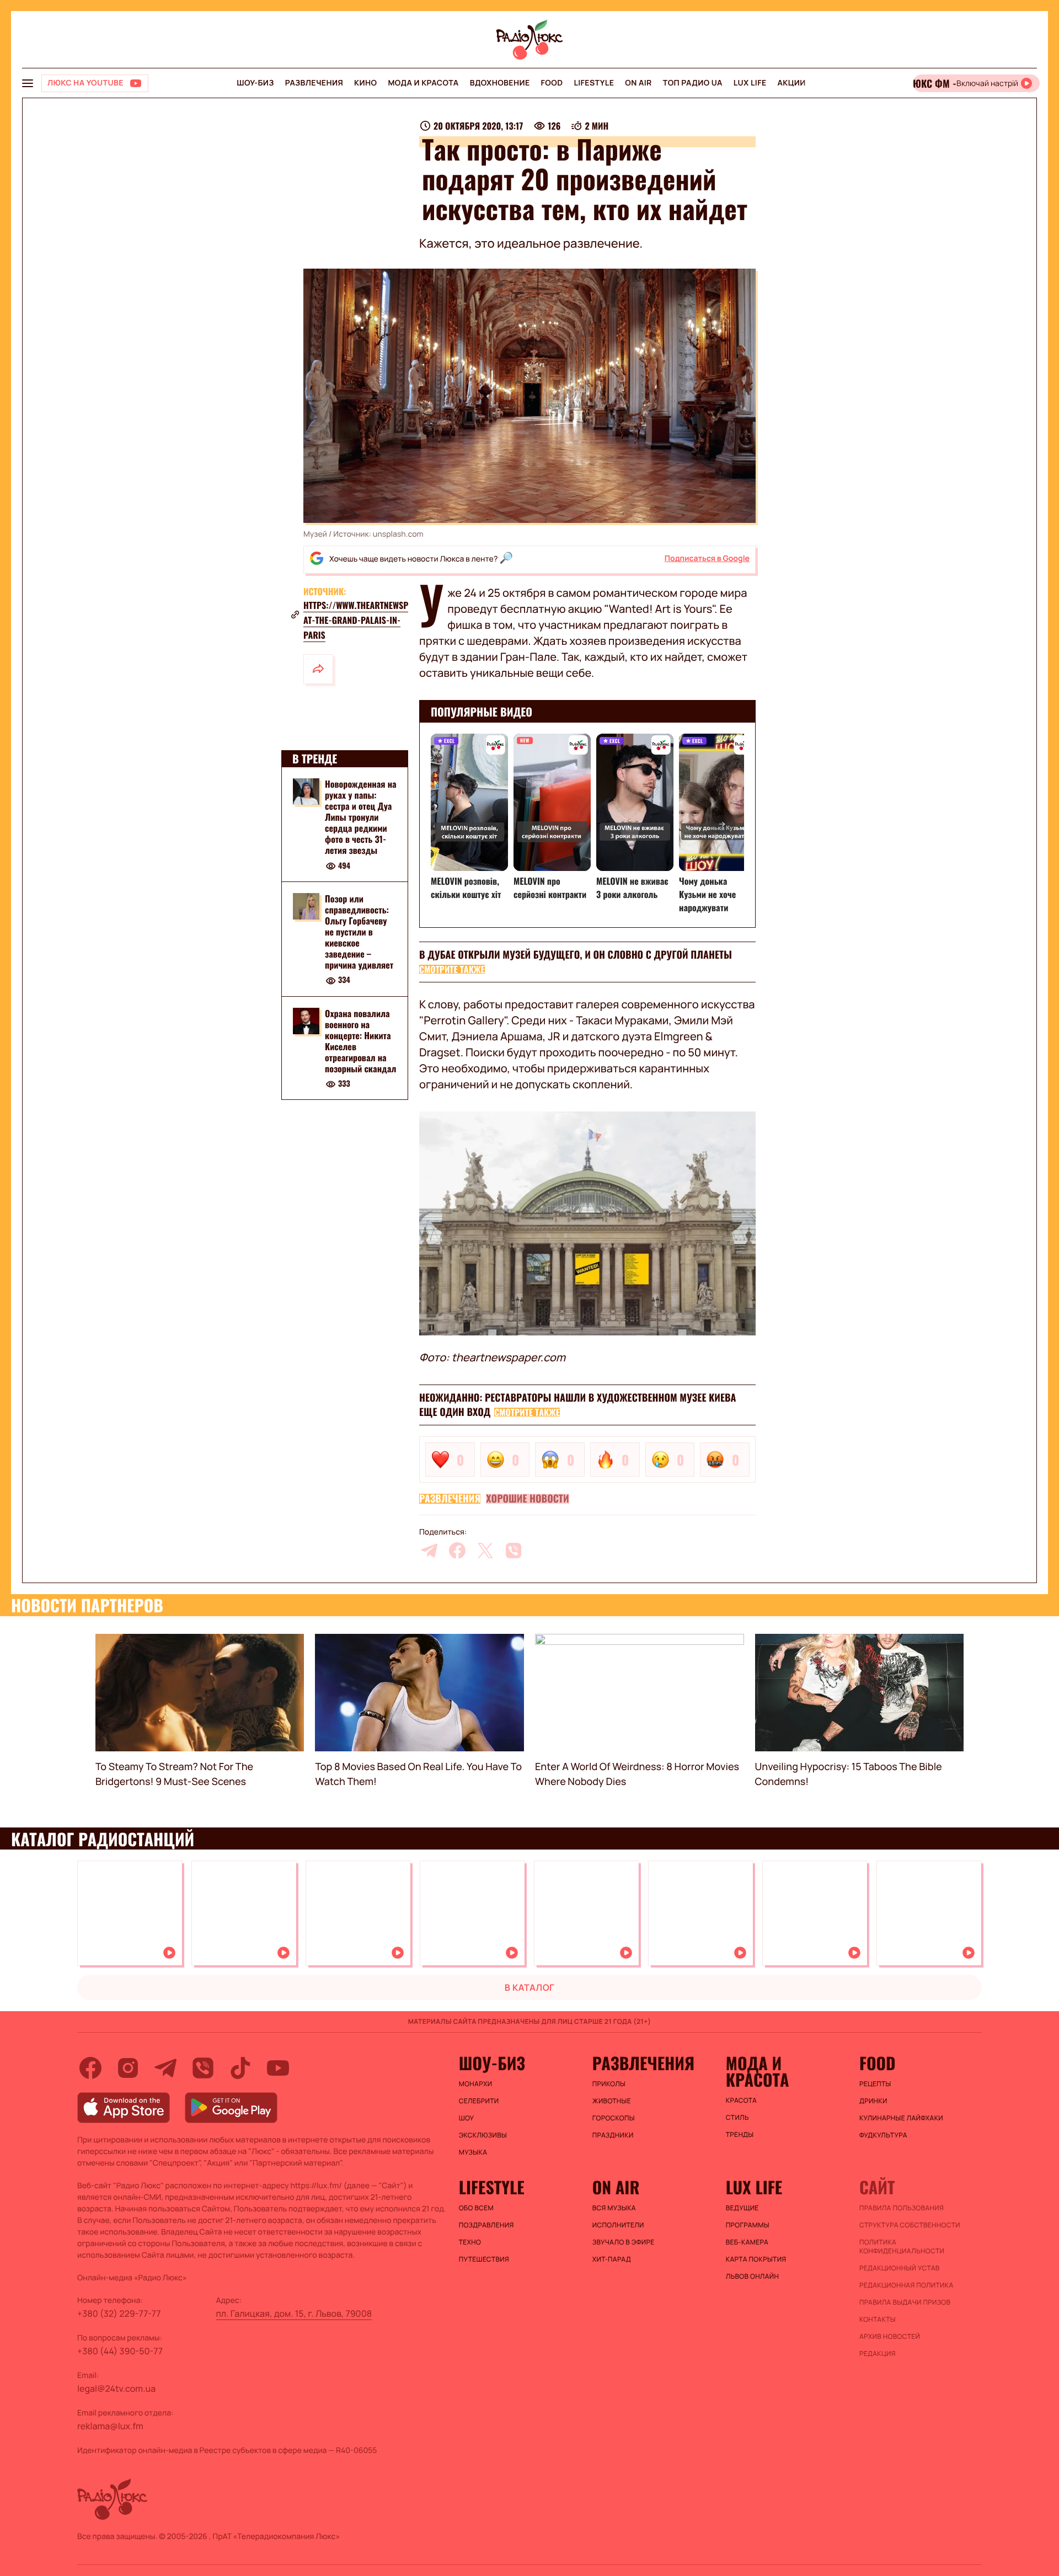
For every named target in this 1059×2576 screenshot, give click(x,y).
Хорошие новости (527, 1499)
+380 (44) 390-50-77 (120, 2351)
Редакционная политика (906, 2285)
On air (638, 83)
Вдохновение (500, 83)
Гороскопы (614, 2118)
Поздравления (486, 2225)
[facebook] (457, 1551)
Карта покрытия (756, 2259)
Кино (365, 83)
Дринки (873, 2101)
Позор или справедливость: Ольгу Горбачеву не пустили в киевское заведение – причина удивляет (359, 932)
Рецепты (875, 2084)
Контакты (878, 2320)
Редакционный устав (900, 2268)
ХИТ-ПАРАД (612, 2259)
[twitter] (485, 1551)
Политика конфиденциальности (902, 2247)
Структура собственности (910, 2225)
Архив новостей (890, 2337)
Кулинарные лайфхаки (901, 2118)
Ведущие (742, 2208)
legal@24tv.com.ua (116, 2388)
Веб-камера (747, 2242)
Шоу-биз (255, 83)
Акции (792, 83)
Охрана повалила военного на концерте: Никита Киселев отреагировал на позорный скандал (360, 1041)
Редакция (878, 2354)
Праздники (613, 2135)
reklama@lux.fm (110, 2426)
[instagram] (128, 2068)
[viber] (514, 1551)
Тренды (740, 2135)
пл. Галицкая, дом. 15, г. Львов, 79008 (294, 2313)
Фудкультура (883, 2135)
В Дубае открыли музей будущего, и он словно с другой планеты (576, 955)
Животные (612, 2101)
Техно (470, 2242)
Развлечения (314, 83)
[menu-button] (28, 83)
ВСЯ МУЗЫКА (614, 2208)
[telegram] (429, 1551)
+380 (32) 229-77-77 (119, 2313)
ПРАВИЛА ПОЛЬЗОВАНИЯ (902, 2208)
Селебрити (479, 2101)
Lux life (750, 83)
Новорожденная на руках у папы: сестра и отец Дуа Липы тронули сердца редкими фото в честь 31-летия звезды (361, 817)
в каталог (530, 1987)
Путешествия (484, 2259)
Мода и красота (423, 83)
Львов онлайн (752, 2276)
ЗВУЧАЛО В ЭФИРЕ (624, 2242)
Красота (741, 2101)
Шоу (467, 2118)
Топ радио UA (693, 83)
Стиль (737, 2118)
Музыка (473, 2152)
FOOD (552, 83)
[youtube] (278, 2068)
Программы (748, 2225)
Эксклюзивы (483, 2135)
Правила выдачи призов (905, 2302)
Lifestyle (594, 83)
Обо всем (476, 2208)
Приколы (609, 2084)
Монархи (476, 2084)
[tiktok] (240, 2068)
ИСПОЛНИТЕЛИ (618, 2225)
